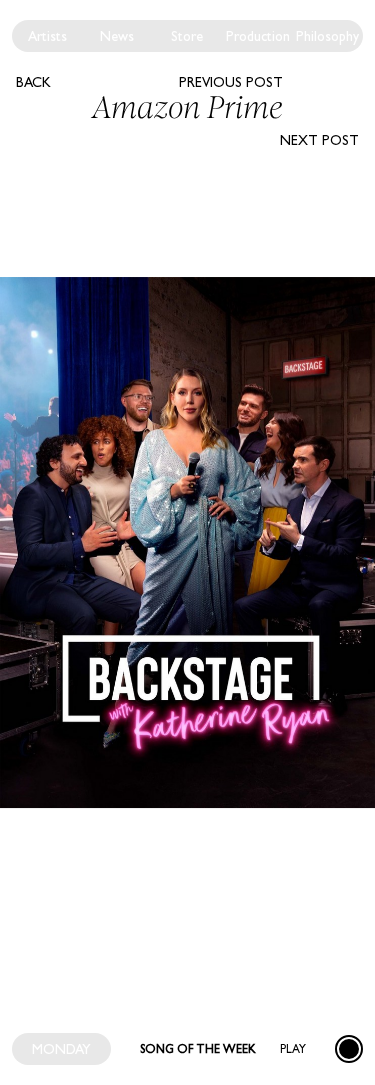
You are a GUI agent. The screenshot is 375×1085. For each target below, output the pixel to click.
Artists (47, 36)
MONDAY (61, 1049)
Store (187, 36)
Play (293, 1049)
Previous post (231, 82)
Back (33, 82)
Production (258, 36)
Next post (319, 140)
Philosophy (327, 36)
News (117, 36)
